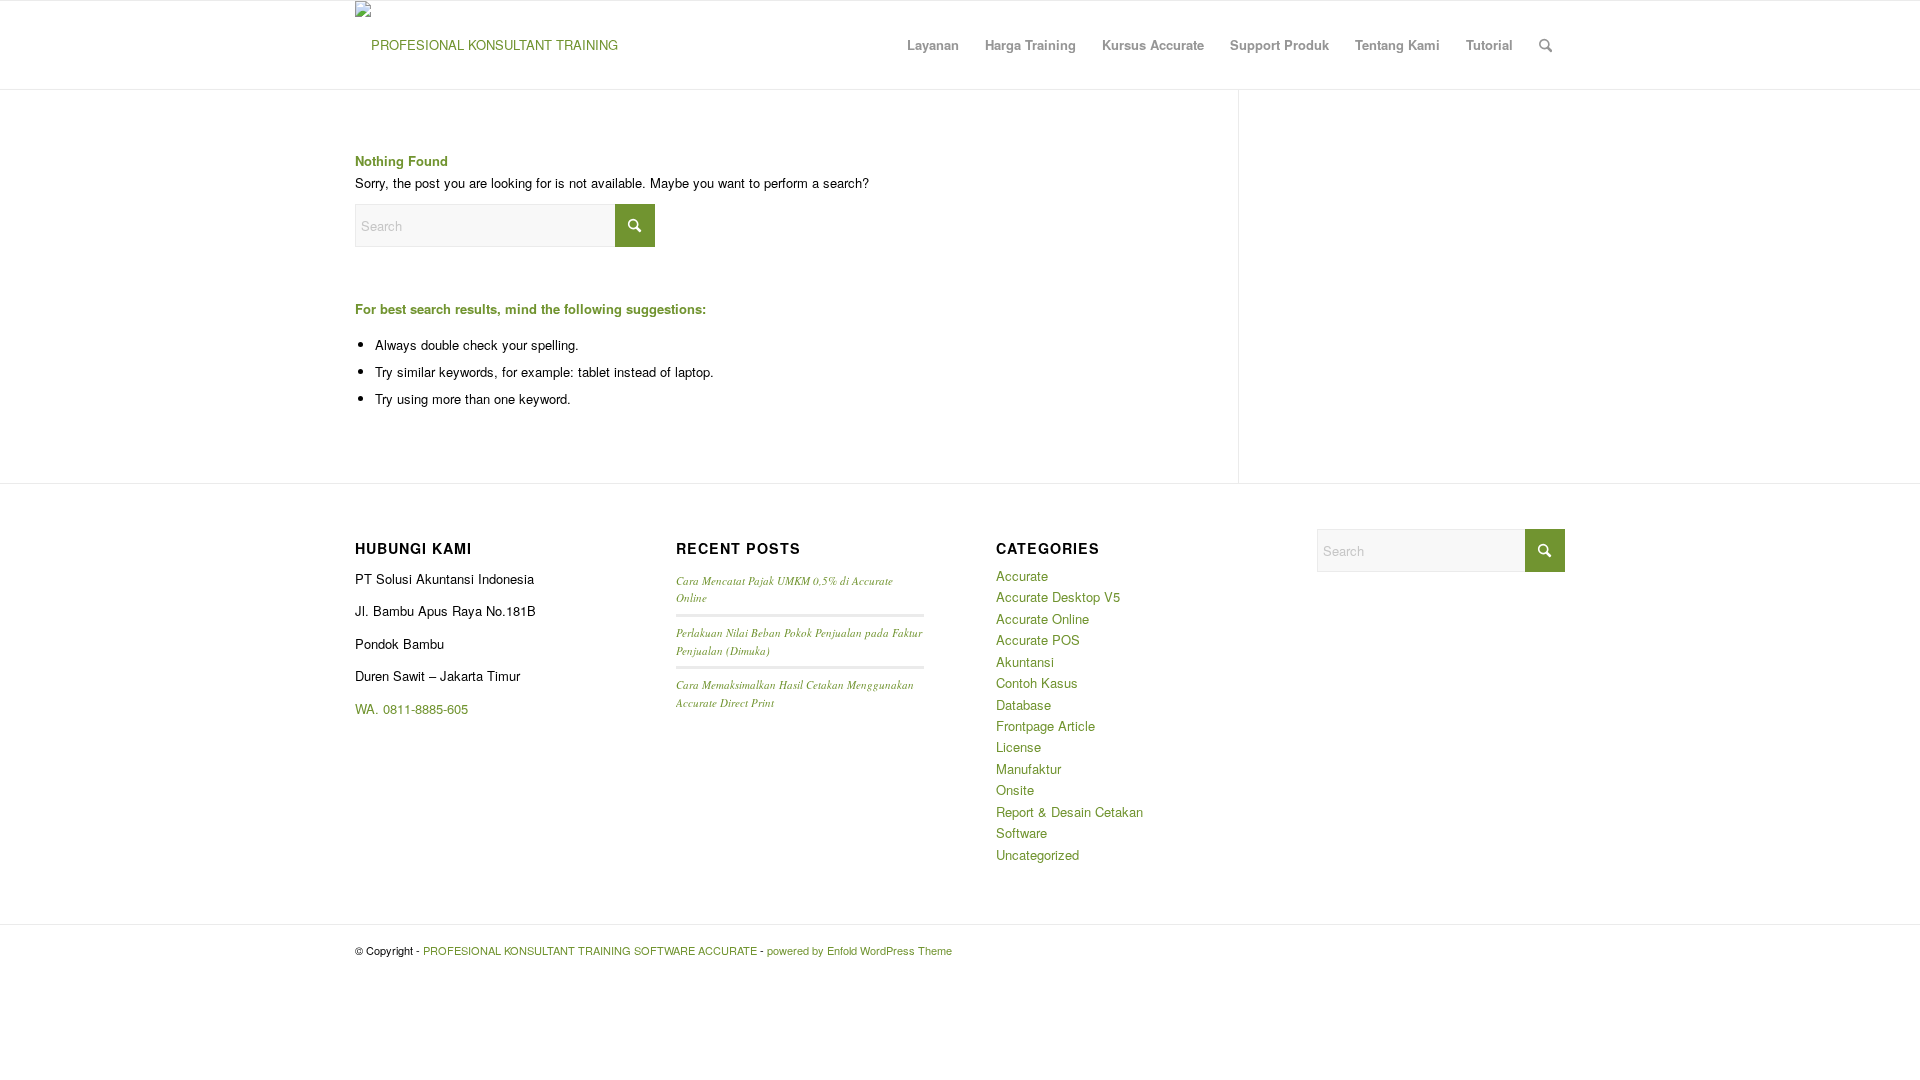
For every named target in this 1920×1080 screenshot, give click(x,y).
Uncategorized (1037, 854)
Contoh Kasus (1037, 682)
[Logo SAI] (487, 45)
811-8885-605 (429, 708)
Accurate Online (1042, 618)
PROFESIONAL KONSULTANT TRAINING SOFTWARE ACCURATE (590, 950)
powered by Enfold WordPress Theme (859, 950)
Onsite (1015, 789)
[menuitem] (933, 45)
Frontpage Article (1045, 725)
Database (1023, 704)
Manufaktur (1028, 768)
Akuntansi (1025, 661)
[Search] (1545, 45)
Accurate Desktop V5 (1058, 596)
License (1018, 746)
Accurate (1022, 575)
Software (1021, 832)
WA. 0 (372, 708)
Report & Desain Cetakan (1069, 811)
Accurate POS (1038, 639)
